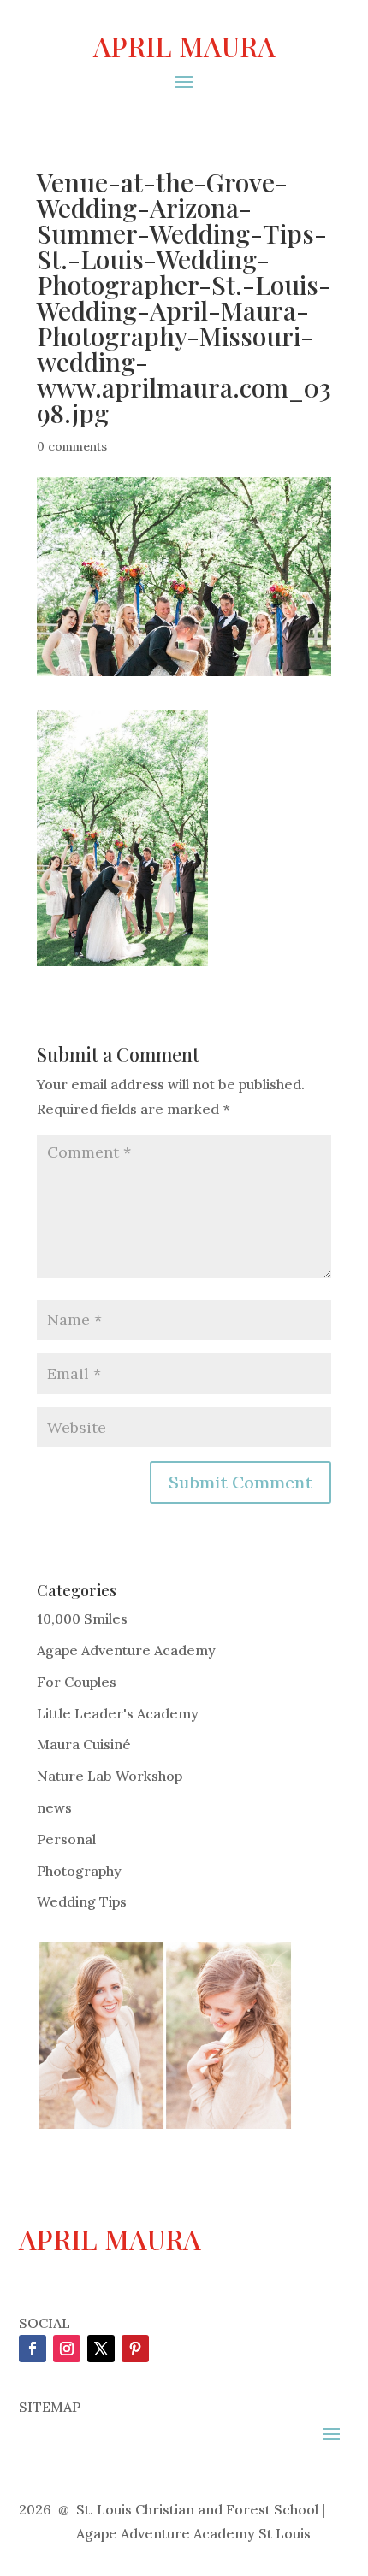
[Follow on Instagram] (67, 2349)
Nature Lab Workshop (110, 1776)
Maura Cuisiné (84, 1744)
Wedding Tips (82, 1901)
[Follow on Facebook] (33, 2349)
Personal (66, 1839)
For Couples (77, 1682)
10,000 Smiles (82, 1618)
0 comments (72, 446)
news (54, 1807)
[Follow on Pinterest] (135, 2349)
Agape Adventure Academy (126, 1650)
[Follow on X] (101, 2349)
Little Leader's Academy (118, 1713)
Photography (79, 1871)
